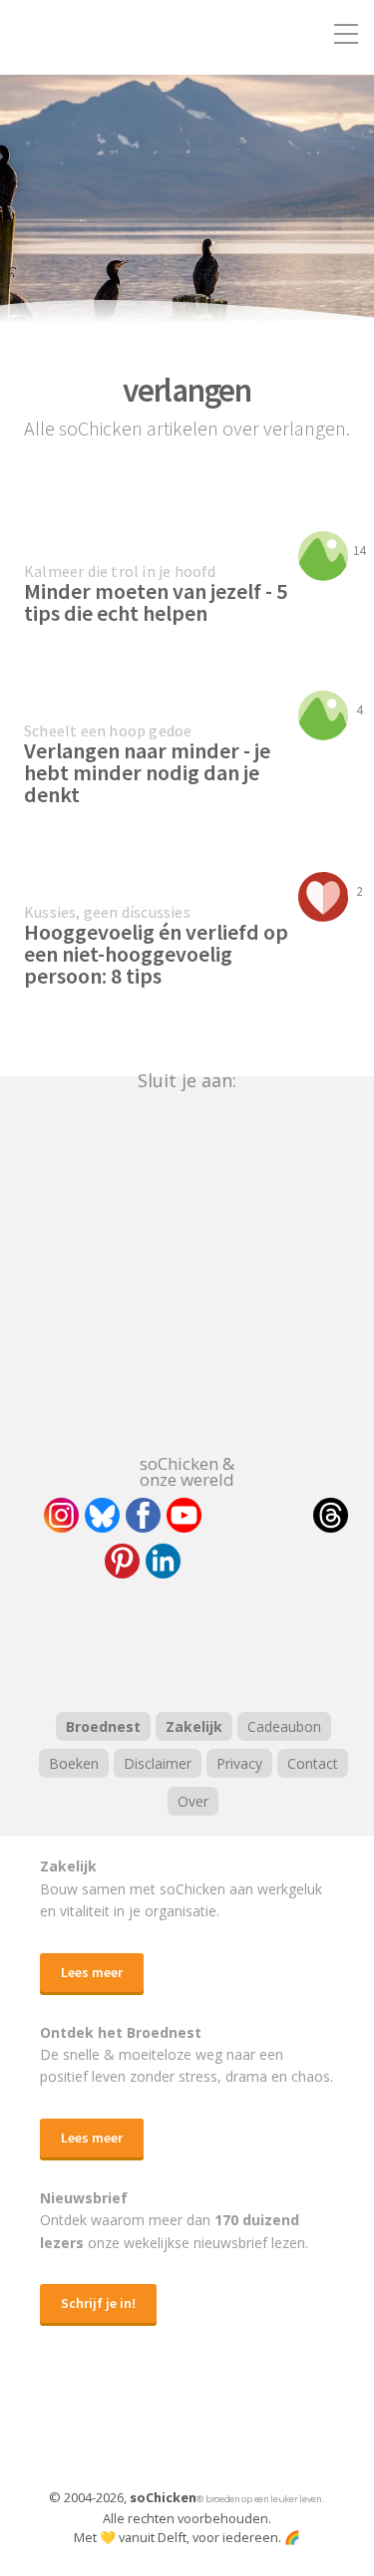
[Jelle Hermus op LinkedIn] (163, 1561)
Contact (313, 1763)
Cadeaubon (284, 1726)
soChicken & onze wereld (187, 1470)
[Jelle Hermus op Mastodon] (236, 1561)
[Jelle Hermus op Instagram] (61, 1515)
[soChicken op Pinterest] (122, 1561)
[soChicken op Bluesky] (102, 1515)
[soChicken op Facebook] (143, 1515)
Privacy (239, 1763)
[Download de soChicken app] (136, 2426)
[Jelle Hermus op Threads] (331, 1515)
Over (193, 1801)
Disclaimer (158, 1763)
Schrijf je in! (98, 2303)
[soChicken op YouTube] (184, 1515)
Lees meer (92, 1972)
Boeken (74, 1763)
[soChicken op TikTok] (257, 1515)
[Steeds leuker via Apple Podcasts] (239, 1642)
